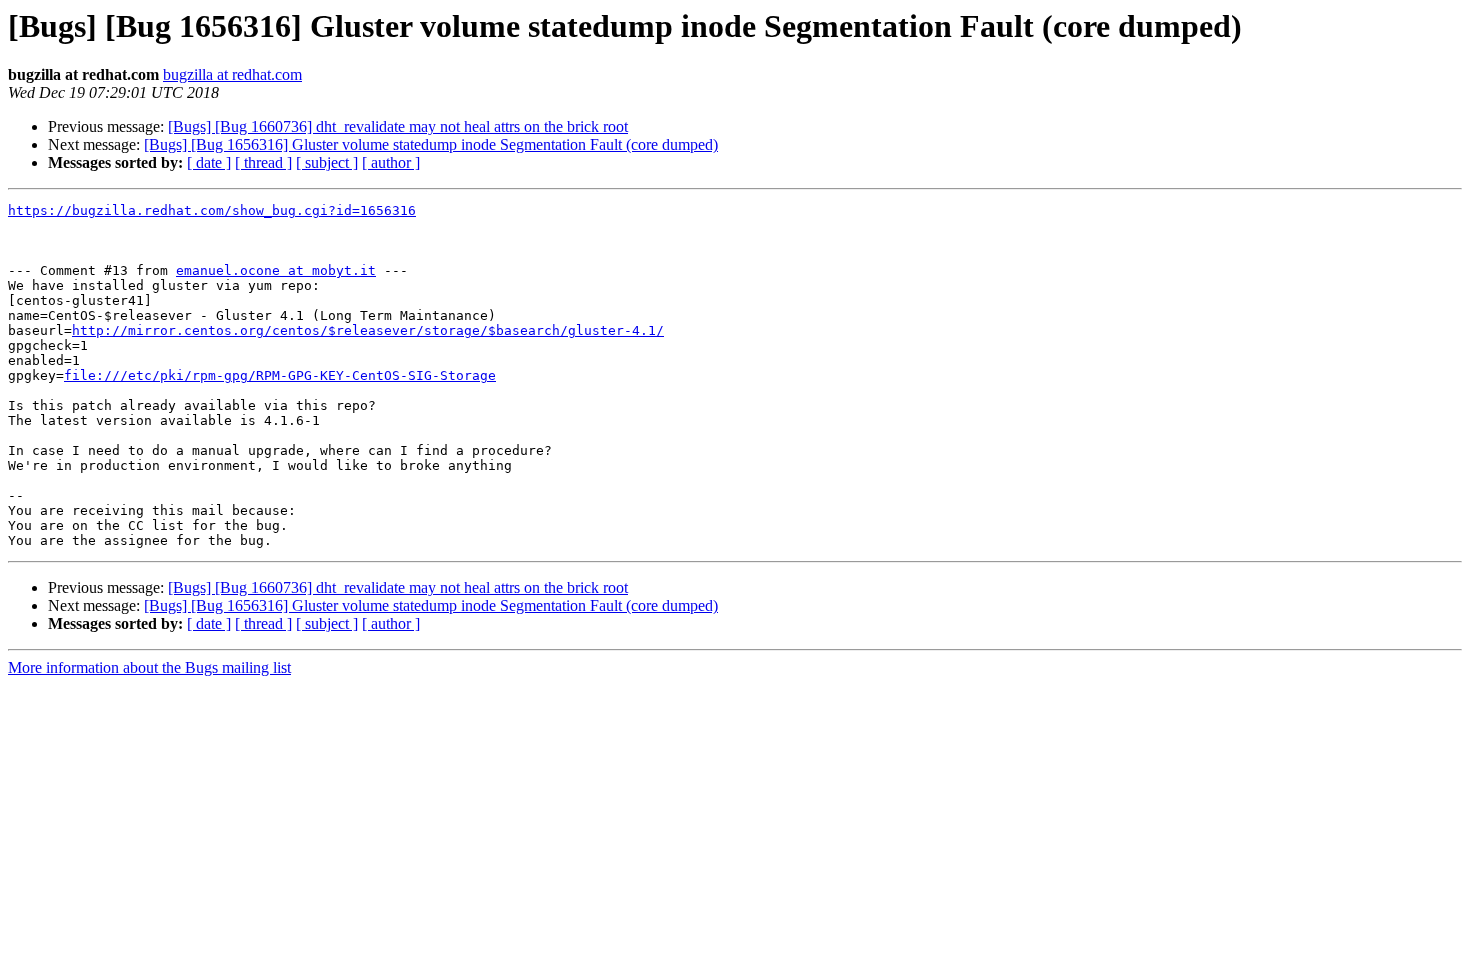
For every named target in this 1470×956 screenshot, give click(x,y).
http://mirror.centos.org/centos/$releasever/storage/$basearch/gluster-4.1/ (368, 330)
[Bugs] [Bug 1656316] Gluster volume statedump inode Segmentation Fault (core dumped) (431, 144)
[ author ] (391, 162)
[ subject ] (327, 162)
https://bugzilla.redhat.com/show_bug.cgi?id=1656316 (212, 210)
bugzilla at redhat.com (232, 74)
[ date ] (209, 162)
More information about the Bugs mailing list (149, 667)
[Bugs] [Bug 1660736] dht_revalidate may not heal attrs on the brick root (398, 126)
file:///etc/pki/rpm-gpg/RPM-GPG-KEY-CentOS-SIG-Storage (280, 375)
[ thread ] (263, 162)
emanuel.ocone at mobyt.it (276, 270)
